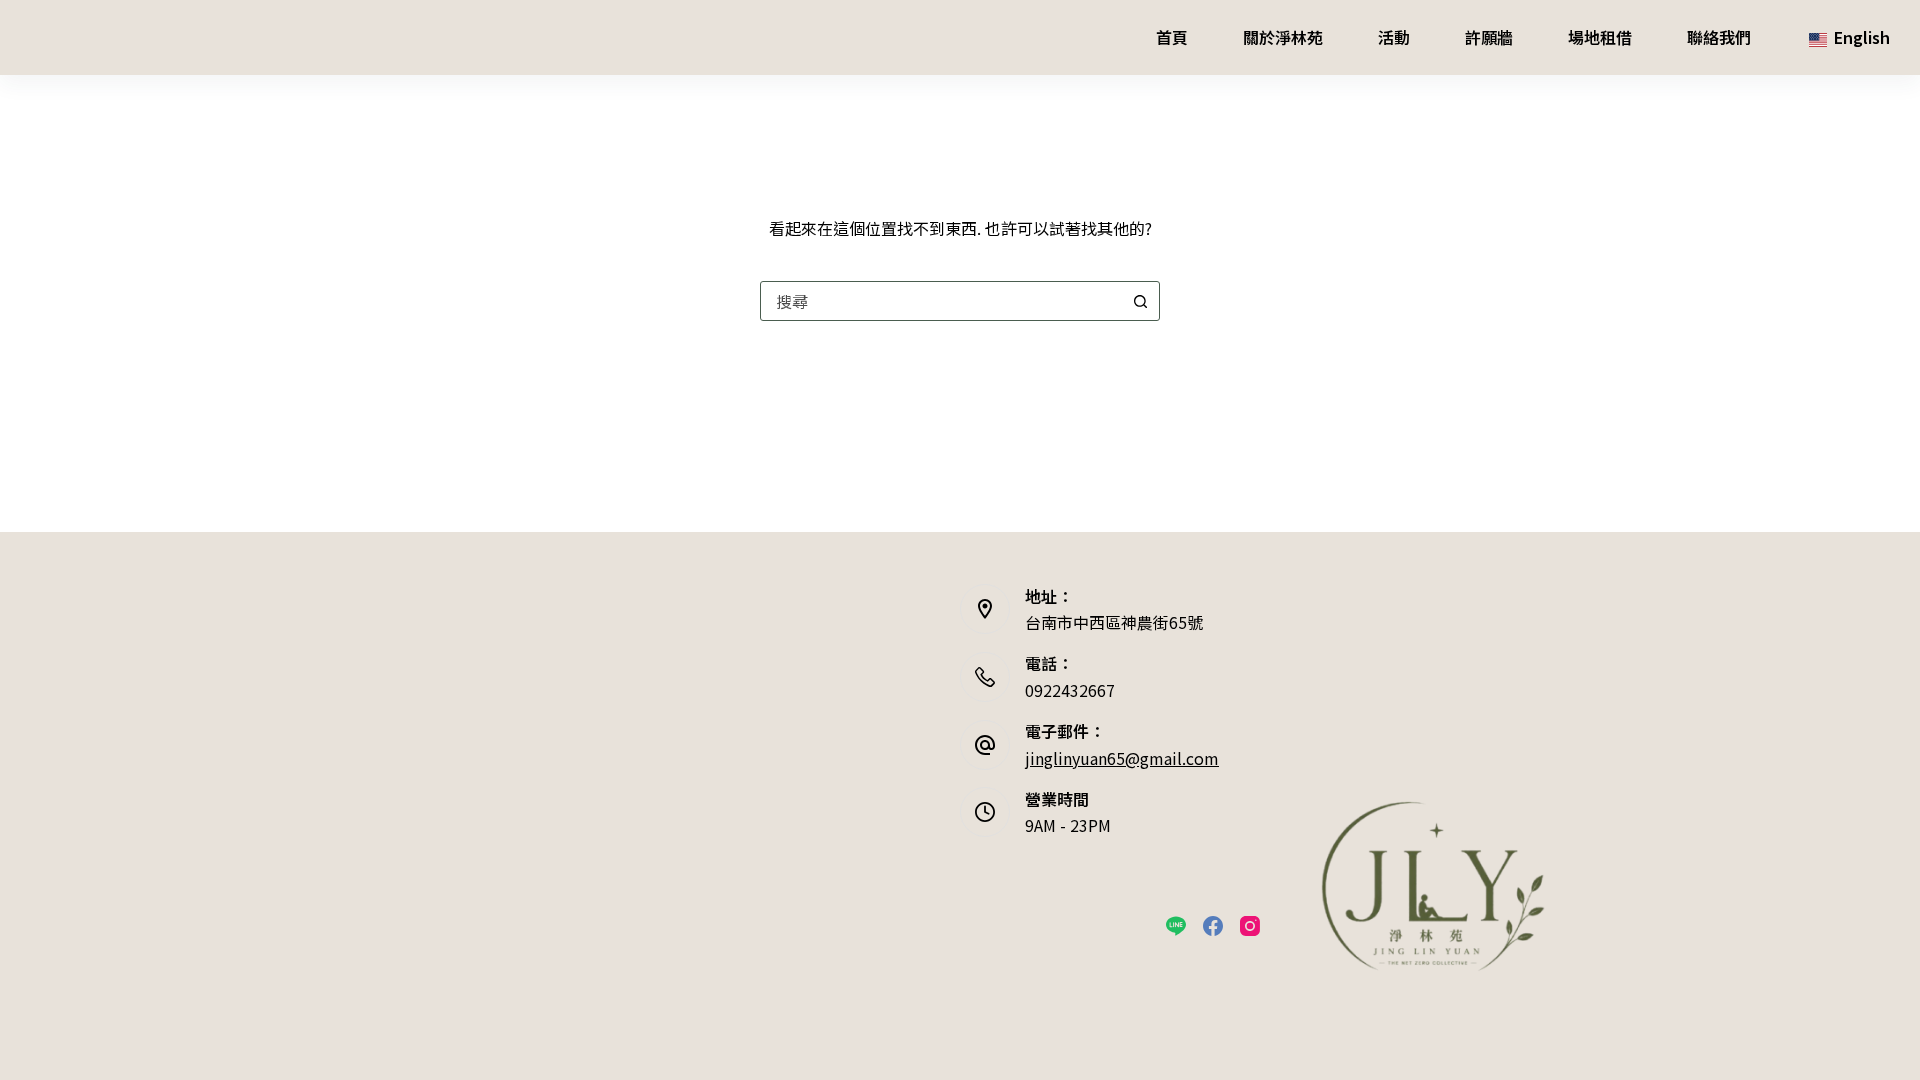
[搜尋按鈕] (1140, 301)
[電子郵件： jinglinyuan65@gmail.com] (985, 745)
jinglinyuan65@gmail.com (1122, 758)
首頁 (1172, 37)
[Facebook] (1213, 926)
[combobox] (941, 301)
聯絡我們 (1719, 37)
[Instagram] (1250, 926)
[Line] (1176, 926)
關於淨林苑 (1283, 37)
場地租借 (1600, 37)
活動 (1394, 37)
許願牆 (1489, 37)
